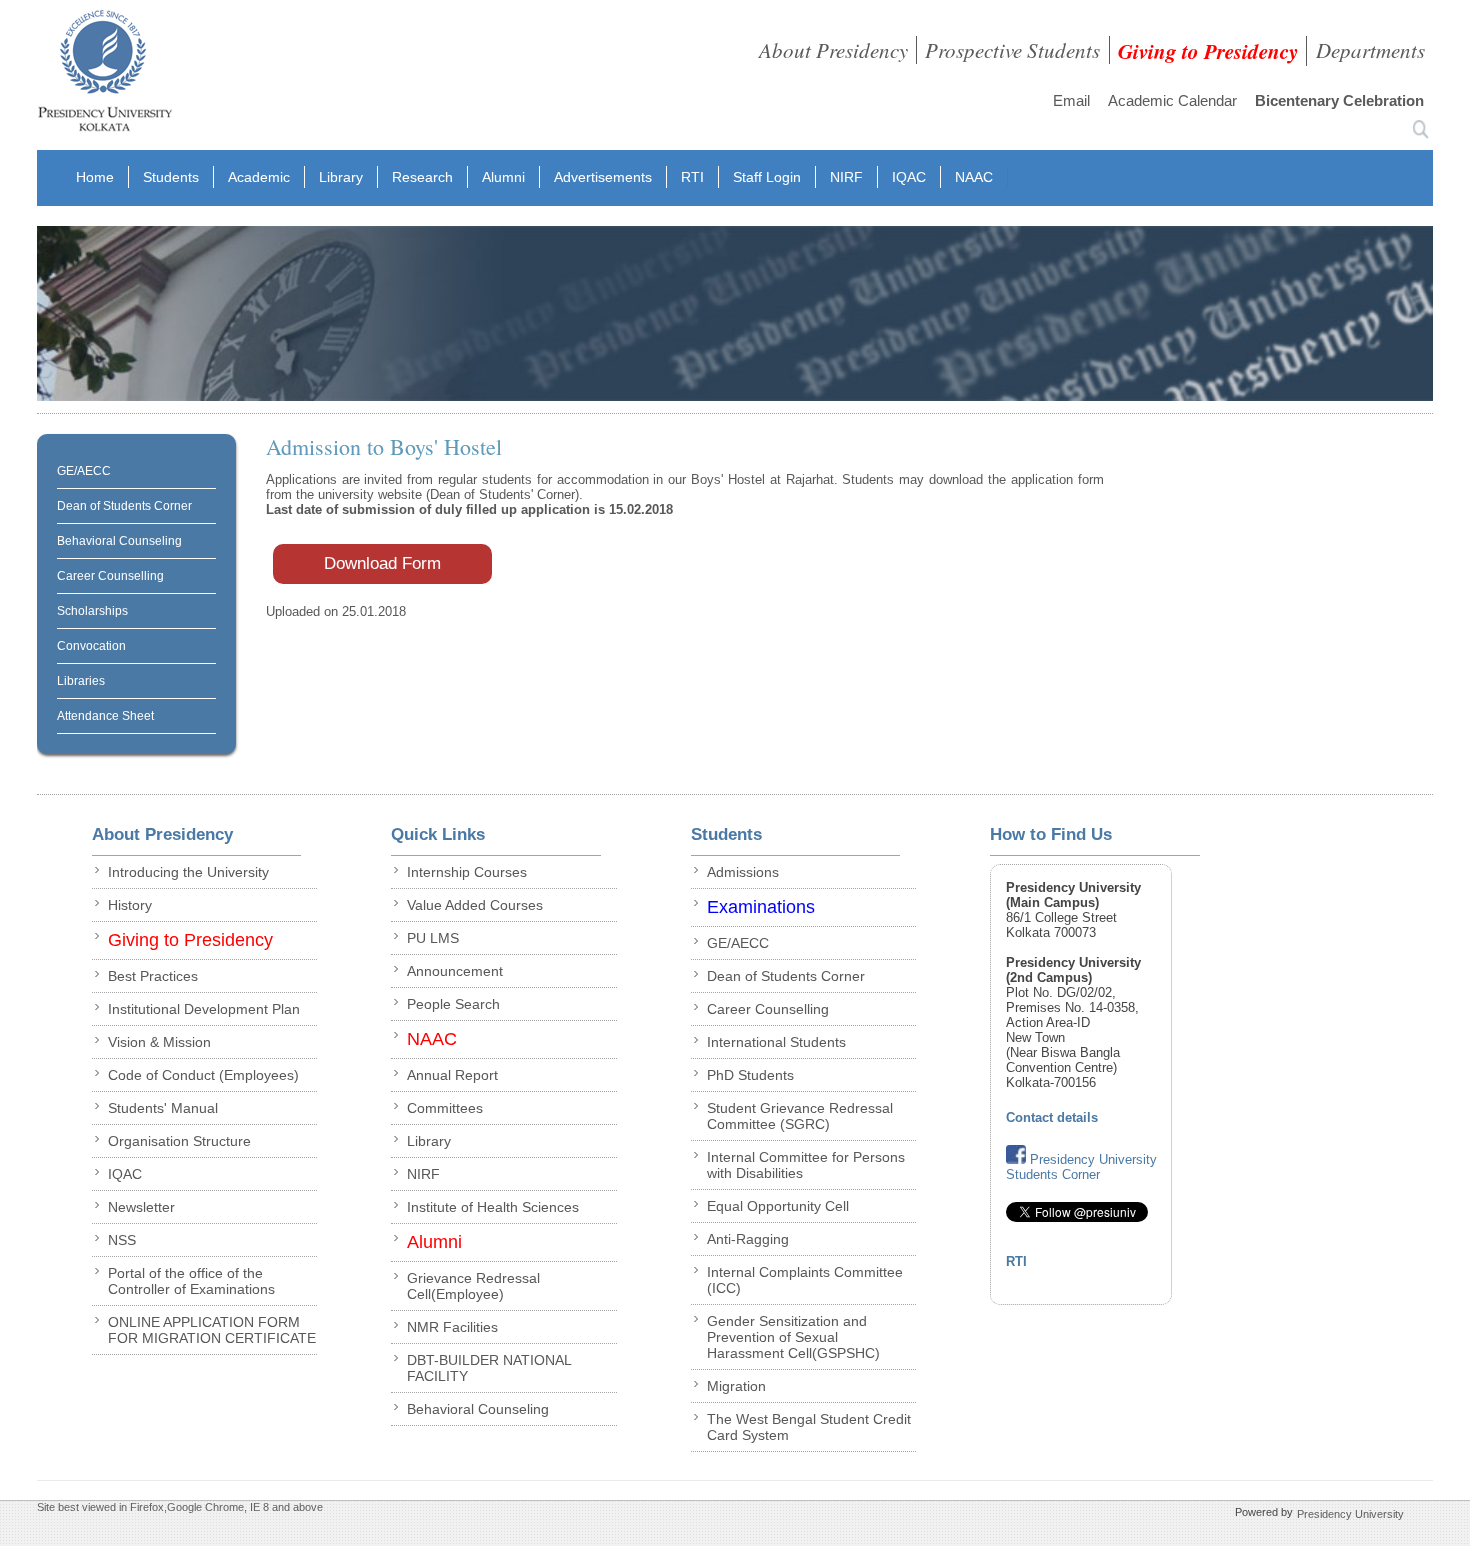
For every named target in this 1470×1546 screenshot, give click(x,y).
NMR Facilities (452, 1327)
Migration (736, 1386)
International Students (776, 1042)
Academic (259, 177)
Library (341, 177)
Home (95, 177)
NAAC (974, 177)
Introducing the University (188, 872)
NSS (122, 1240)
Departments (1370, 50)
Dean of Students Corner (124, 506)
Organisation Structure (179, 1141)
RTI (692, 177)
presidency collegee (104, 75)
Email (1071, 100)
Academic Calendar (1172, 100)
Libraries (81, 681)
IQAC (909, 177)
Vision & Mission (159, 1042)
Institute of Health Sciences (493, 1207)
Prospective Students (1012, 50)
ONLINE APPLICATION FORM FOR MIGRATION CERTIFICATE (212, 1330)
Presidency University (1350, 1513)
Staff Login (767, 177)
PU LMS (433, 938)
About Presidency (833, 50)
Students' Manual (163, 1108)
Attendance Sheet (105, 716)
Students (171, 177)
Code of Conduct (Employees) (203, 1075)
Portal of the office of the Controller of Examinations (191, 1281)
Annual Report (452, 1075)
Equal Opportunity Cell (778, 1206)
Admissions (743, 872)
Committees (445, 1108)
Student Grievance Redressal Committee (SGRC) (800, 1116)
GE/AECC (84, 471)
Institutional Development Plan (204, 1009)
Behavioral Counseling (119, 541)
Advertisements (603, 177)
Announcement (455, 971)
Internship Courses (467, 872)
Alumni (503, 177)
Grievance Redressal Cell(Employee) (473, 1286)
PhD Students (750, 1075)
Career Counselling (110, 576)
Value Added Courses (475, 905)
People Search (453, 1004)
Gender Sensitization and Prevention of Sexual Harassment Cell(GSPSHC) (793, 1337)
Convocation (91, 646)
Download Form (382, 563)
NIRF (846, 177)
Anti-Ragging (748, 1239)
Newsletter (141, 1207)
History (130, 905)
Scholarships (92, 611)
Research (422, 177)
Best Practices (153, 976)
